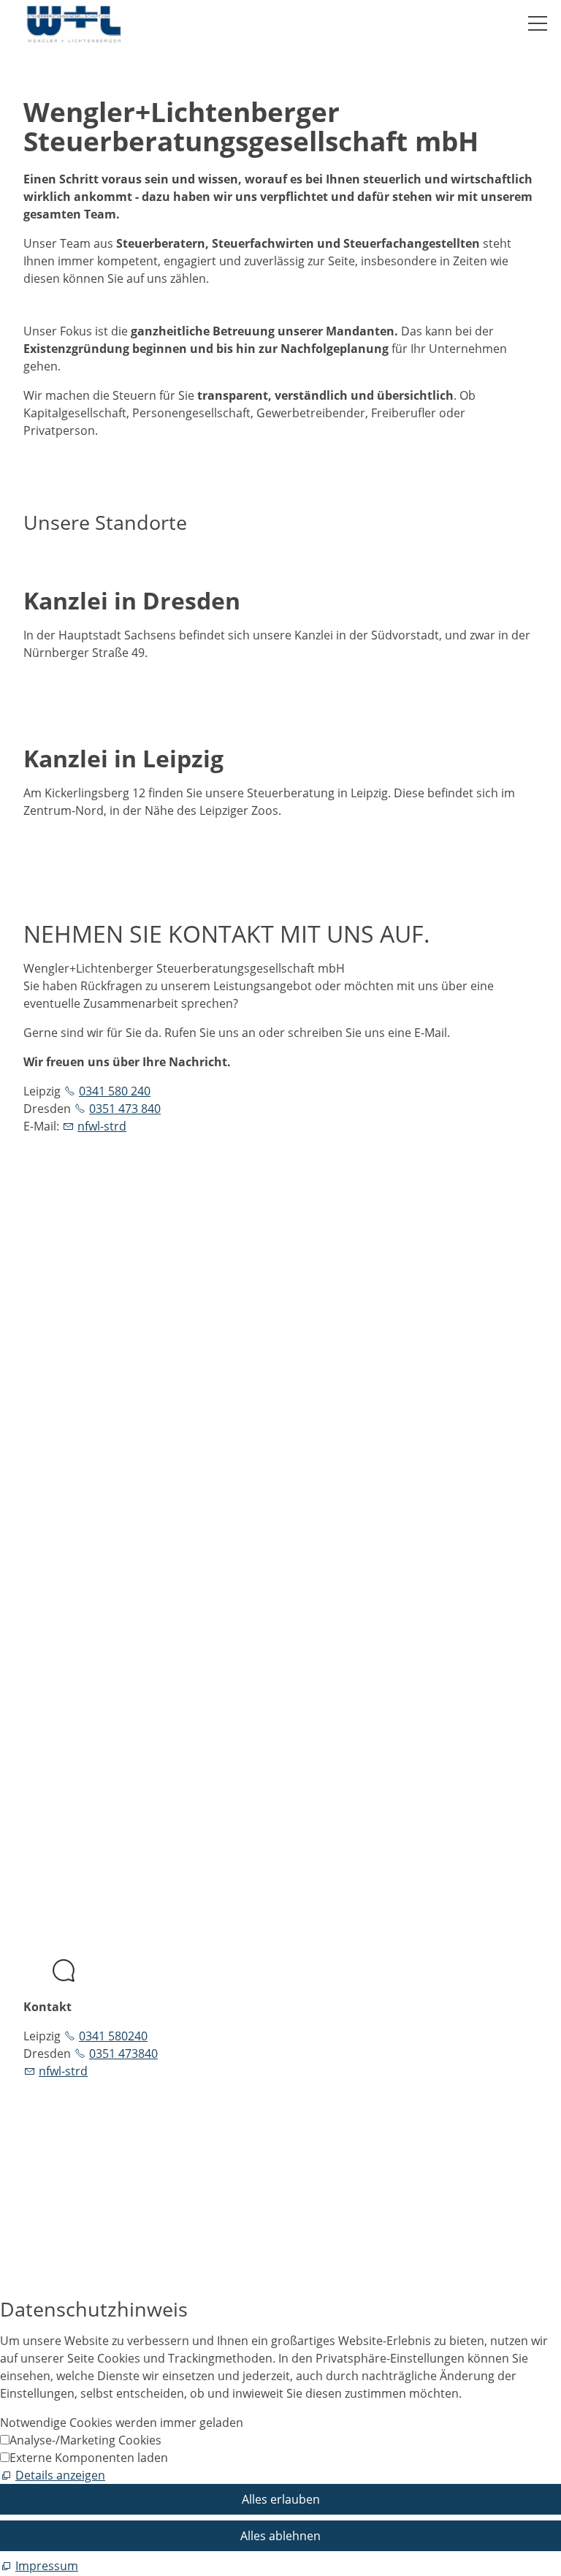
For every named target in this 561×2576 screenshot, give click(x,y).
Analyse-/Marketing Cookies (85, 2440)
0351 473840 (123, 2053)
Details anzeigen (60, 2475)
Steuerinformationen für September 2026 (214, 2139)
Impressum (55, 1722)
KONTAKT (50, 1664)
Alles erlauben (281, 2499)
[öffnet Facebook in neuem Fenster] (25, 1459)
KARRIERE (50, 1629)
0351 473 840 (125, 1109)
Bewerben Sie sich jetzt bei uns (108, 2194)
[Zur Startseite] (74, 24)
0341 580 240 (115, 1091)
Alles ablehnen (280, 2536)
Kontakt (45, 1705)
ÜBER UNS (52, 1594)
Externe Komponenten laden (89, 2458)
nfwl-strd (102, 1126)
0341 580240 (113, 2036)
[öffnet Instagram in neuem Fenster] (25, 1494)
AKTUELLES (54, 1646)
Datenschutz (58, 1740)
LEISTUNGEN (58, 1611)
